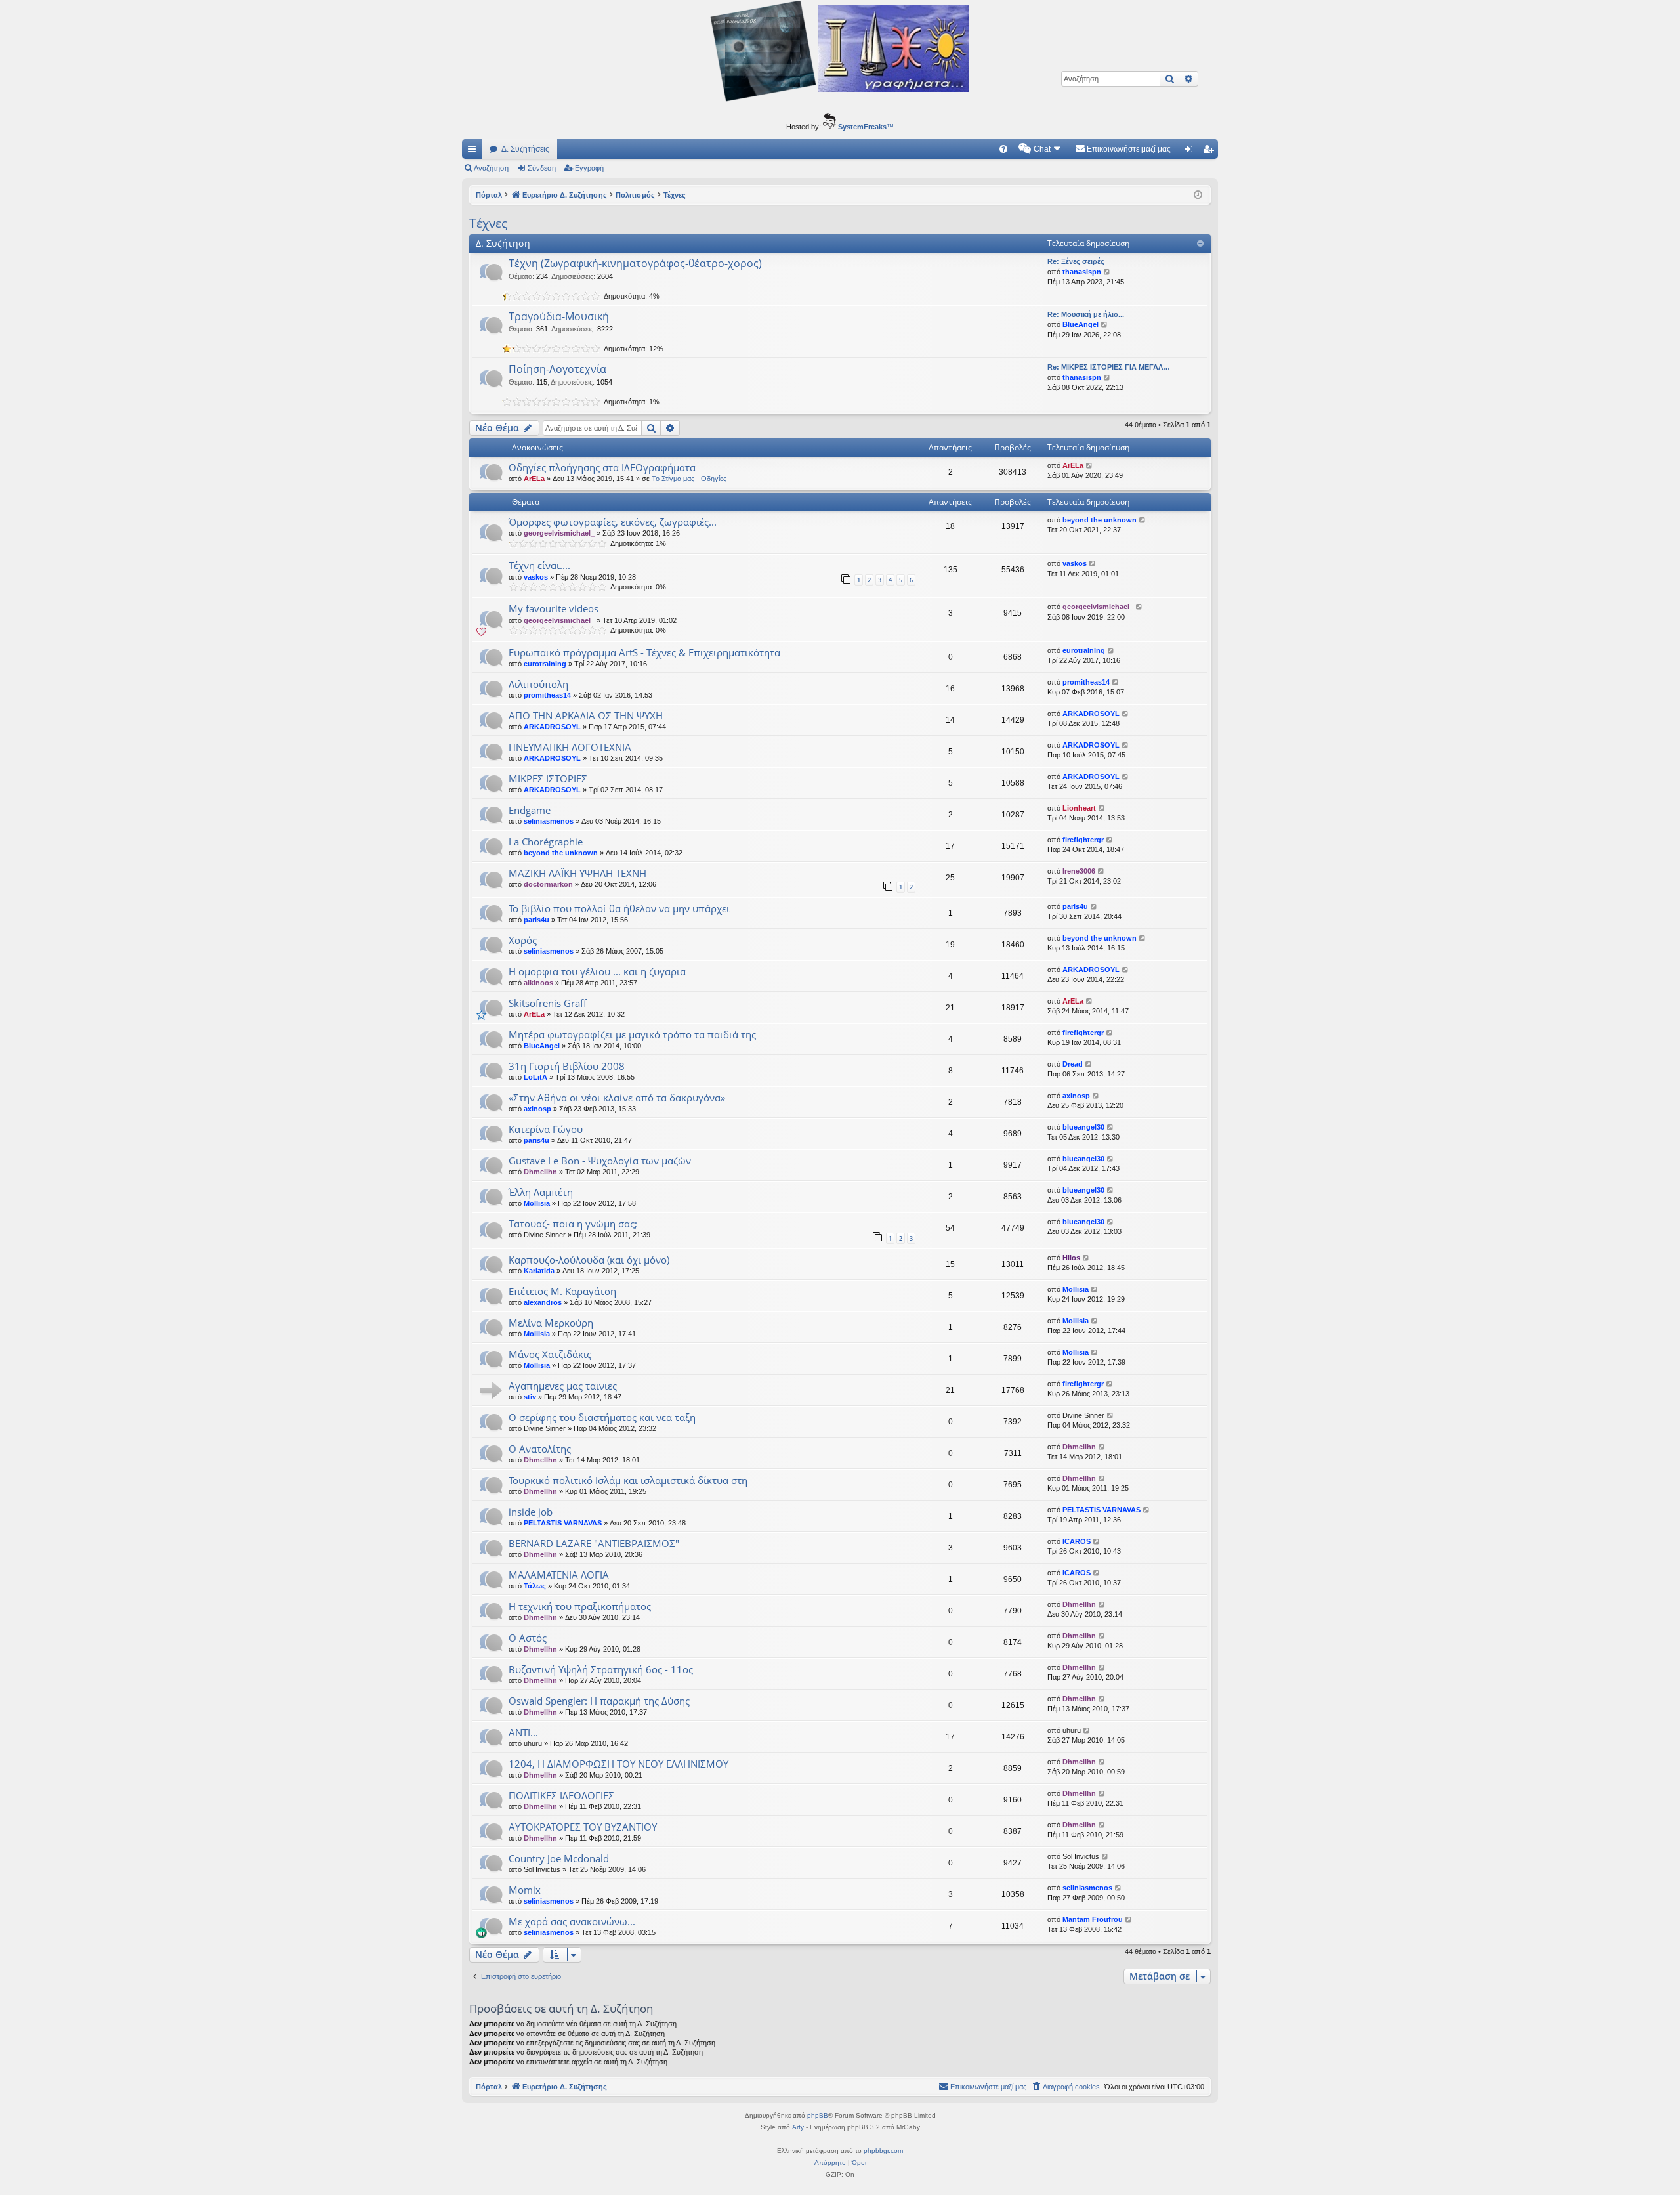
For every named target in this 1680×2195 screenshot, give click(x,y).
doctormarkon (548, 884)
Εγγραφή (589, 168)
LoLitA (535, 1077)
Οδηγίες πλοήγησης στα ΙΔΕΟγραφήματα (602, 467)
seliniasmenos (549, 821)
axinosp (537, 1109)
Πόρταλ (489, 195)
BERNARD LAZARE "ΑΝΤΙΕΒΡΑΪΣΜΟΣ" (594, 1543)
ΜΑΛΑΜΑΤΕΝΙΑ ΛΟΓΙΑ (559, 1575)
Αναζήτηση (491, 168)
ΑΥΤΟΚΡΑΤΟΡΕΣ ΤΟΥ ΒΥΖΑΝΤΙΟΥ (583, 1827)
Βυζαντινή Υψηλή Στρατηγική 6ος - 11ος (601, 1669)
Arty (798, 2127)
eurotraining (545, 664)
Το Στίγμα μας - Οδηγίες (689, 479)
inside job (531, 1512)
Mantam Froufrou (1093, 1919)
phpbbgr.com (883, 2151)
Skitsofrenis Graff (548, 1003)
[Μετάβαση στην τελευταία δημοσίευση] (1090, 466)
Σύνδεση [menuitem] (1191, 152)
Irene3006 (1079, 871)
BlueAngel (1081, 324)
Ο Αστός (528, 1638)
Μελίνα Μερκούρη (551, 1323)
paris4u (536, 920)
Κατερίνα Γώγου (546, 1129)
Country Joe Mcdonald (559, 1858)
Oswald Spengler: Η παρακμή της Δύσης (599, 1701)
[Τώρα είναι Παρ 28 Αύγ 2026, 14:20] (1198, 195)
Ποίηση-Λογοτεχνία (557, 369)
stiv (530, 1397)
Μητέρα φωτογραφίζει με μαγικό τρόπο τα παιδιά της (632, 1034)
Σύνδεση (542, 168)
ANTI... (523, 1732)
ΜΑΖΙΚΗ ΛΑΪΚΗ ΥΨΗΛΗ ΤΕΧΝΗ (577, 873)
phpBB (818, 2115)
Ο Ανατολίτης (540, 1449)
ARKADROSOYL (552, 727)
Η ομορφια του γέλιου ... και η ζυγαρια (597, 971)
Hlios (1071, 1258)
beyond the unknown (1100, 520)
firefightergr (1083, 840)
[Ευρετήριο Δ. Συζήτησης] (840, 53)
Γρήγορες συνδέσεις (474, 152)
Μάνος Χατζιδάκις (550, 1354)
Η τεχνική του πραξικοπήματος (580, 1606)
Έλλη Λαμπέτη (541, 1192)
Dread (1073, 1064)
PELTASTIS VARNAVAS (563, 1523)
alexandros (543, 1302)
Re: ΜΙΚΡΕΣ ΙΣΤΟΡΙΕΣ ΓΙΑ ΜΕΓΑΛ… (1109, 367)
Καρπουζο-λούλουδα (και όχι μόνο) (589, 1260)
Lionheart (1079, 808)
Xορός (523, 940)
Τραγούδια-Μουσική (559, 316)
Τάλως (535, 1586)
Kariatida (539, 1271)
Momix (525, 1890)
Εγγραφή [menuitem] (1211, 152)
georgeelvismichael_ (559, 533)
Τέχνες (488, 223)
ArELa (534, 479)
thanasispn (1082, 272)
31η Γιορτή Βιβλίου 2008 (567, 1066)
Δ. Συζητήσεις (525, 149)
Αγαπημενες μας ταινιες (563, 1386)
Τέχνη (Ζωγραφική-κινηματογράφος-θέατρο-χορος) (635, 263)
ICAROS (1077, 1541)
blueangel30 (1083, 1127)
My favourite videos (554, 608)
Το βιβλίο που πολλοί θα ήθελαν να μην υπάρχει (619, 908)
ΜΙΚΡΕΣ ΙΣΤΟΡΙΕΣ (548, 778)
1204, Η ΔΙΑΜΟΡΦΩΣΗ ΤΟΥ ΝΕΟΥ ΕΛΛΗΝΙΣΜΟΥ (619, 1764)
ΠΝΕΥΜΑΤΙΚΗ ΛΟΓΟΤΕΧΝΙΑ (570, 747)
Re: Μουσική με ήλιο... (1086, 314)
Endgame (530, 810)
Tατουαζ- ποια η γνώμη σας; (573, 1224)
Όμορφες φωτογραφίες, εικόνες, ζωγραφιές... (613, 522)
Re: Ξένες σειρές (1076, 261)
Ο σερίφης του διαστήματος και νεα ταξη (602, 1417)
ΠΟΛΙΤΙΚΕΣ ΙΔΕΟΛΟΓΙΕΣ (561, 1795)
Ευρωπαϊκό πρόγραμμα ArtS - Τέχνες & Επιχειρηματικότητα (644, 652)
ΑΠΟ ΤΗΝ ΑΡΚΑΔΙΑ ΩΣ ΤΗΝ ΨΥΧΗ (586, 715)
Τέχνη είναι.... (539, 565)
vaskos (536, 577)
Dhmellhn (540, 1172)
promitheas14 (547, 695)
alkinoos (538, 983)
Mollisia (537, 1203)
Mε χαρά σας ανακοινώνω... (572, 1921)
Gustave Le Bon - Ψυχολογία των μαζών (600, 1161)
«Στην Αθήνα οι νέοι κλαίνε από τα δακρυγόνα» (617, 1097)
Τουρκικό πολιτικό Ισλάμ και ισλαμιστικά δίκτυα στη (628, 1480)
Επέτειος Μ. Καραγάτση (562, 1291)
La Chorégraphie (546, 842)
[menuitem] (1003, 149)
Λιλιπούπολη (538, 684)
